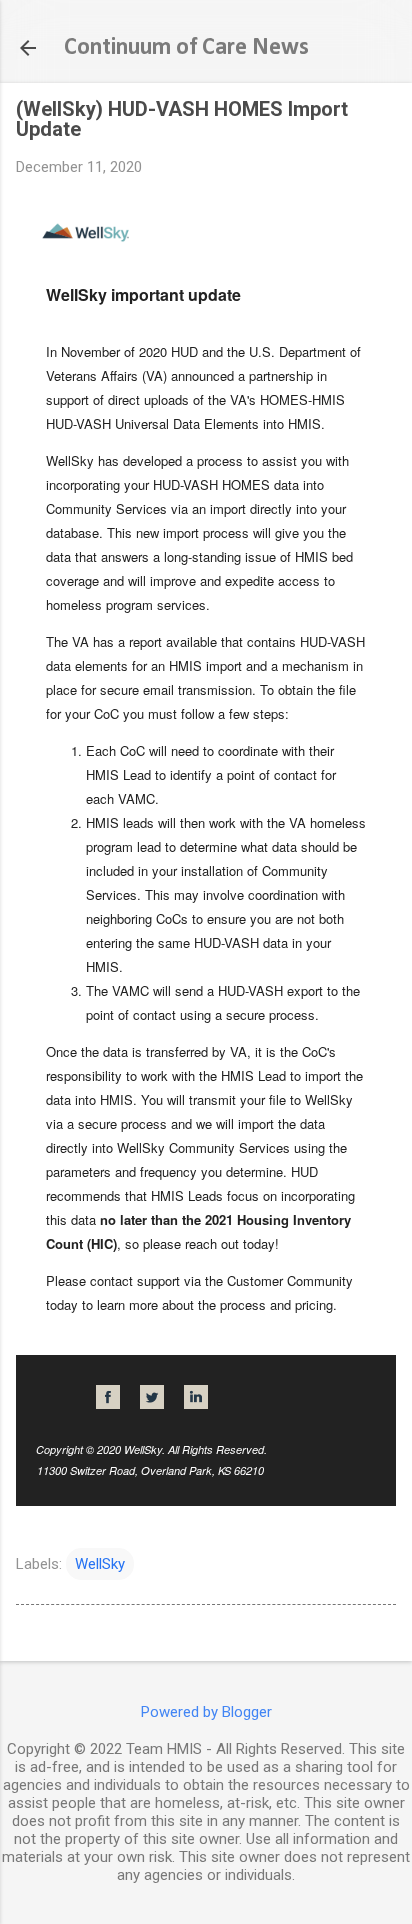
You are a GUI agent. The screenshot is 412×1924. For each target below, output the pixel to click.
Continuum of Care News (186, 48)
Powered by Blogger (206, 1712)
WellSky (100, 1564)
